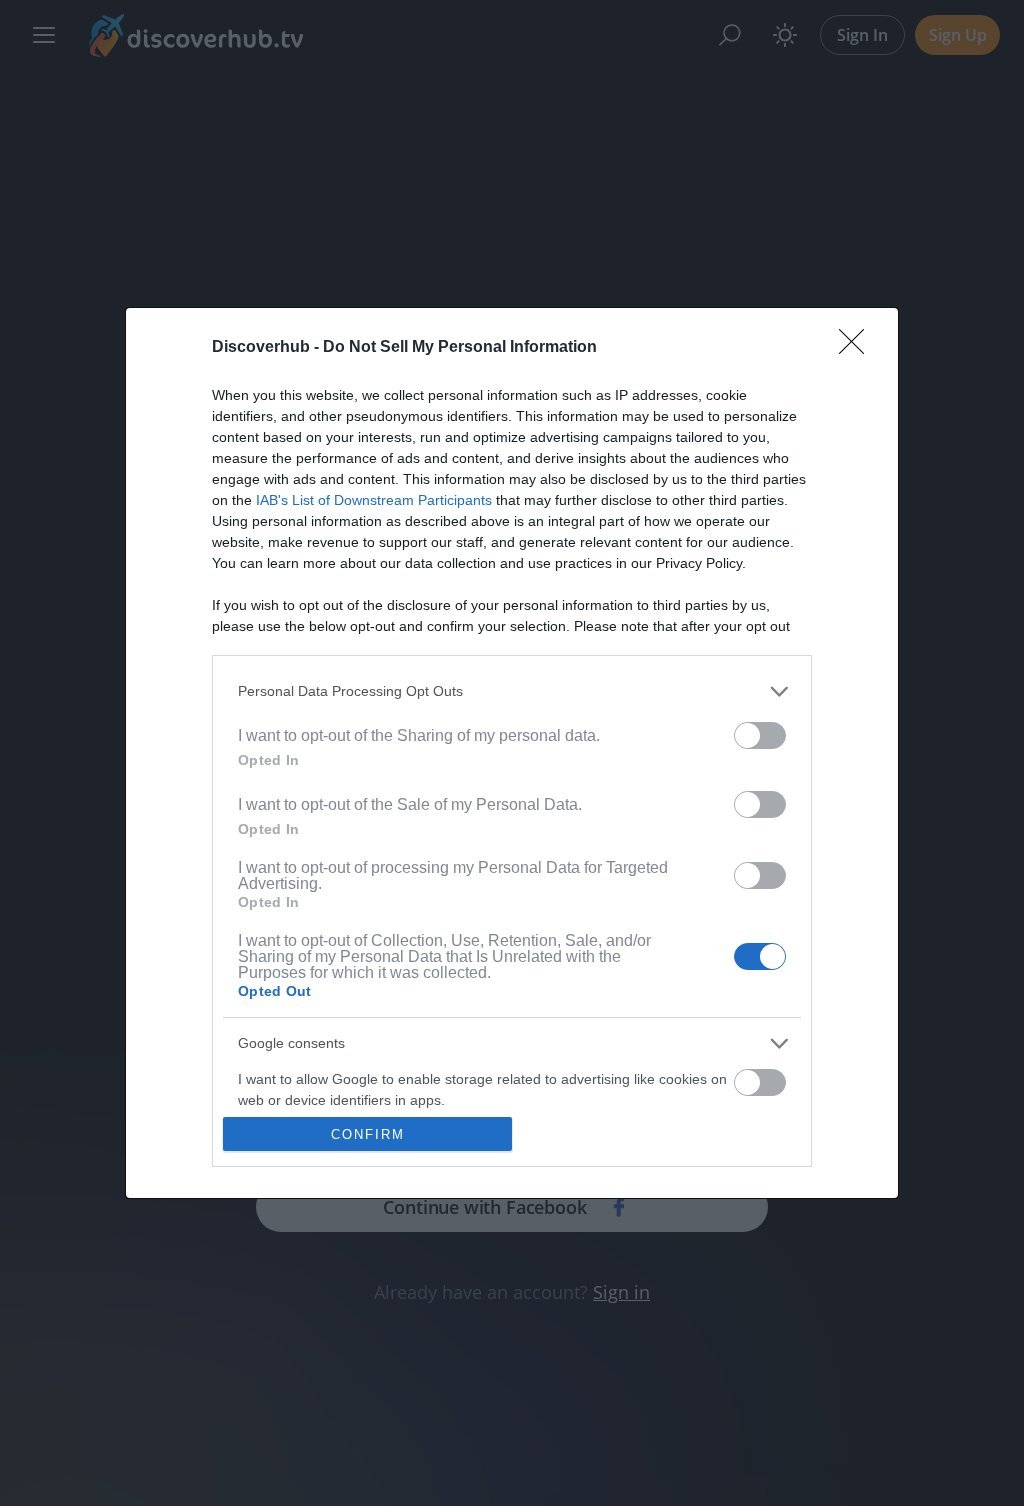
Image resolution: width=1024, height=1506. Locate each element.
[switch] (760, 735)
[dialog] (512, 753)
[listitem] (512, 691)
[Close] (858, 348)
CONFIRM (368, 1134)
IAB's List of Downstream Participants (374, 500)
